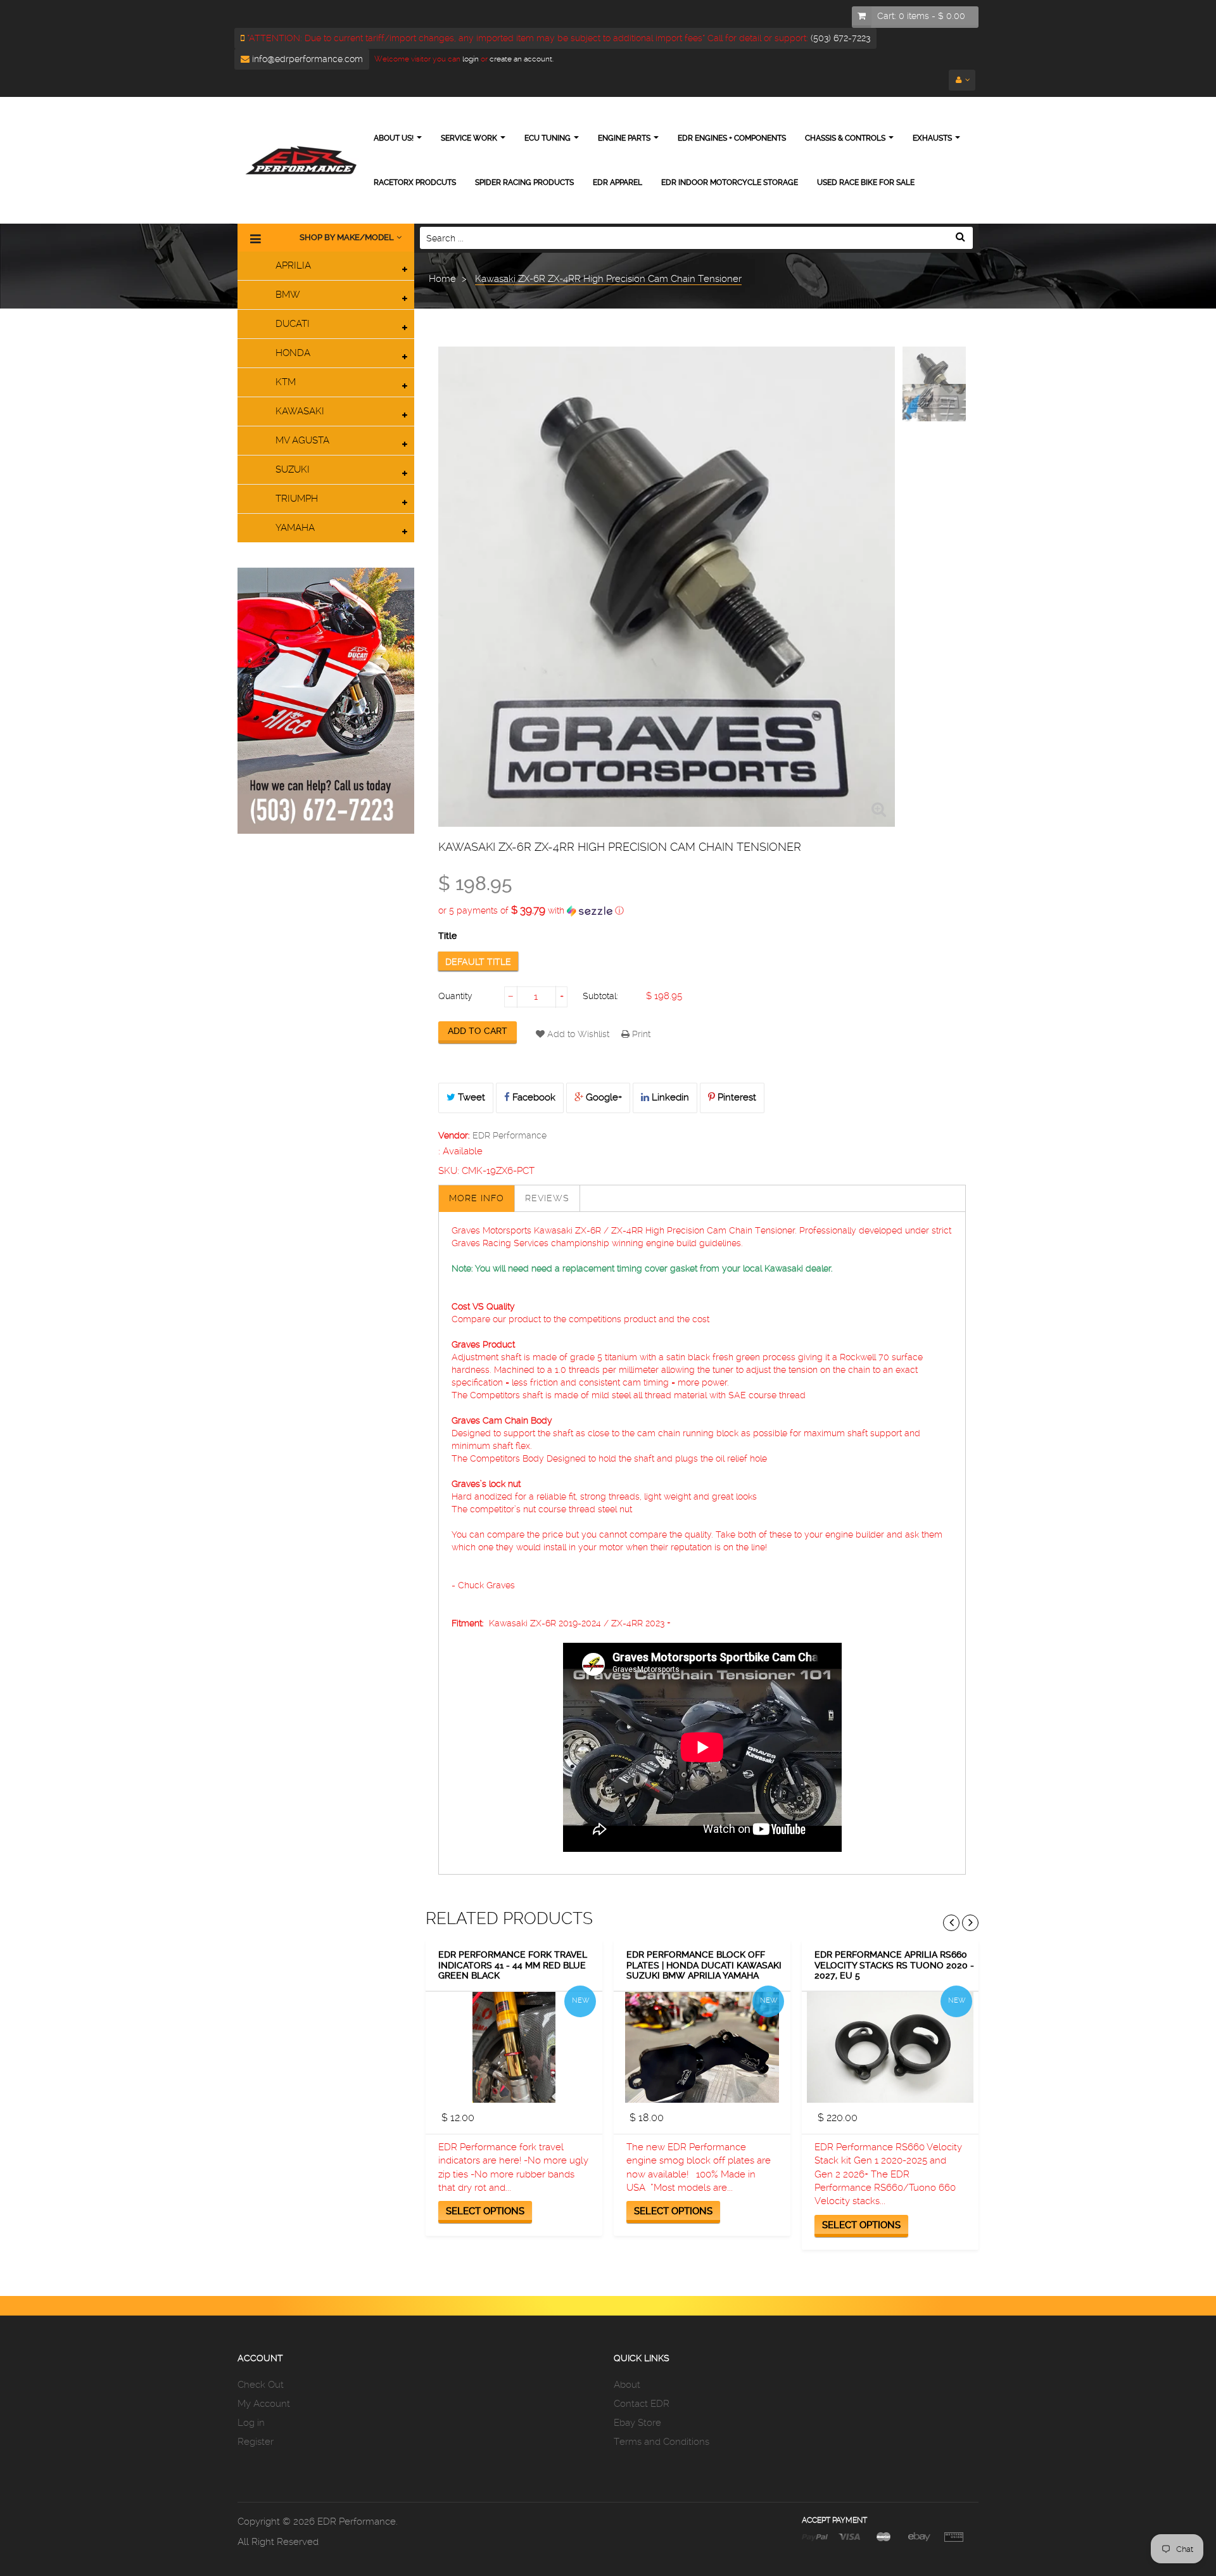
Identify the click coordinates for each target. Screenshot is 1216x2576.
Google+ (603, 1097)
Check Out (261, 2385)
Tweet (470, 1097)
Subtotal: (600, 996)
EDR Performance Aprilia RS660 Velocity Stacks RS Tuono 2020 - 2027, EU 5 (894, 1965)
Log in (251, 2423)
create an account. (522, 59)
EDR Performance (510, 1135)
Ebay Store (637, 2423)
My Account (264, 2404)
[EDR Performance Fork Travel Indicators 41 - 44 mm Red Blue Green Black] (514, 2047)
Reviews (547, 1198)
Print (640, 1034)
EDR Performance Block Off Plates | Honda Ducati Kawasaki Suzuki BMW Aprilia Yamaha (704, 1965)
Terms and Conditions (662, 2442)
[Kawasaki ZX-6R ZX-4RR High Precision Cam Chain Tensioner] (934, 380)
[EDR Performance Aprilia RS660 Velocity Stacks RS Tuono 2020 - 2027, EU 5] (890, 2047)
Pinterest (736, 1097)
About (627, 2385)
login (470, 59)
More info (477, 1198)
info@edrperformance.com (306, 59)
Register (256, 2442)
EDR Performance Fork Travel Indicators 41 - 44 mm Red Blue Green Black (513, 1965)
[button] (702, 910)
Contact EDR (642, 2404)
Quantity (455, 996)
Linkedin (669, 1097)
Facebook (533, 1097)
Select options (485, 2211)
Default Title (478, 962)
